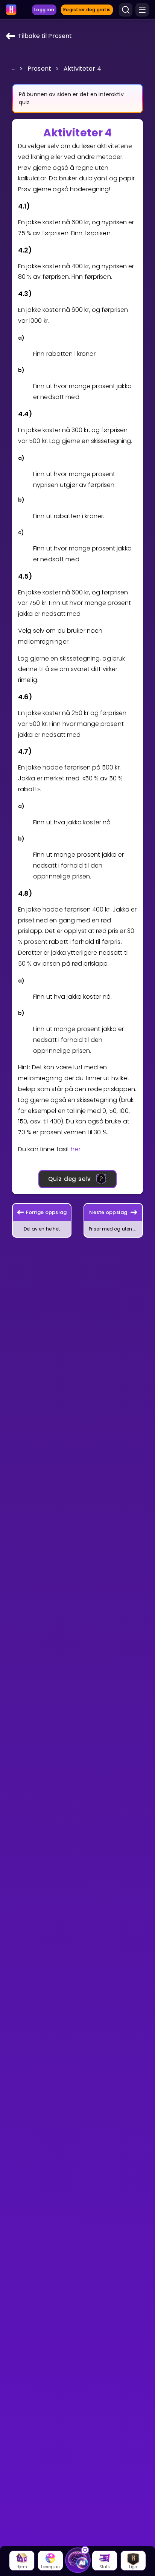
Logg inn (44, 10)
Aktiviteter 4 (82, 69)
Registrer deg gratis (87, 10)
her (75, 1149)
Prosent (39, 69)
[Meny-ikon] (142, 10)
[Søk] (126, 10)
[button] (14, 68)
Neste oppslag (108, 1212)
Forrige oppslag (46, 1212)
